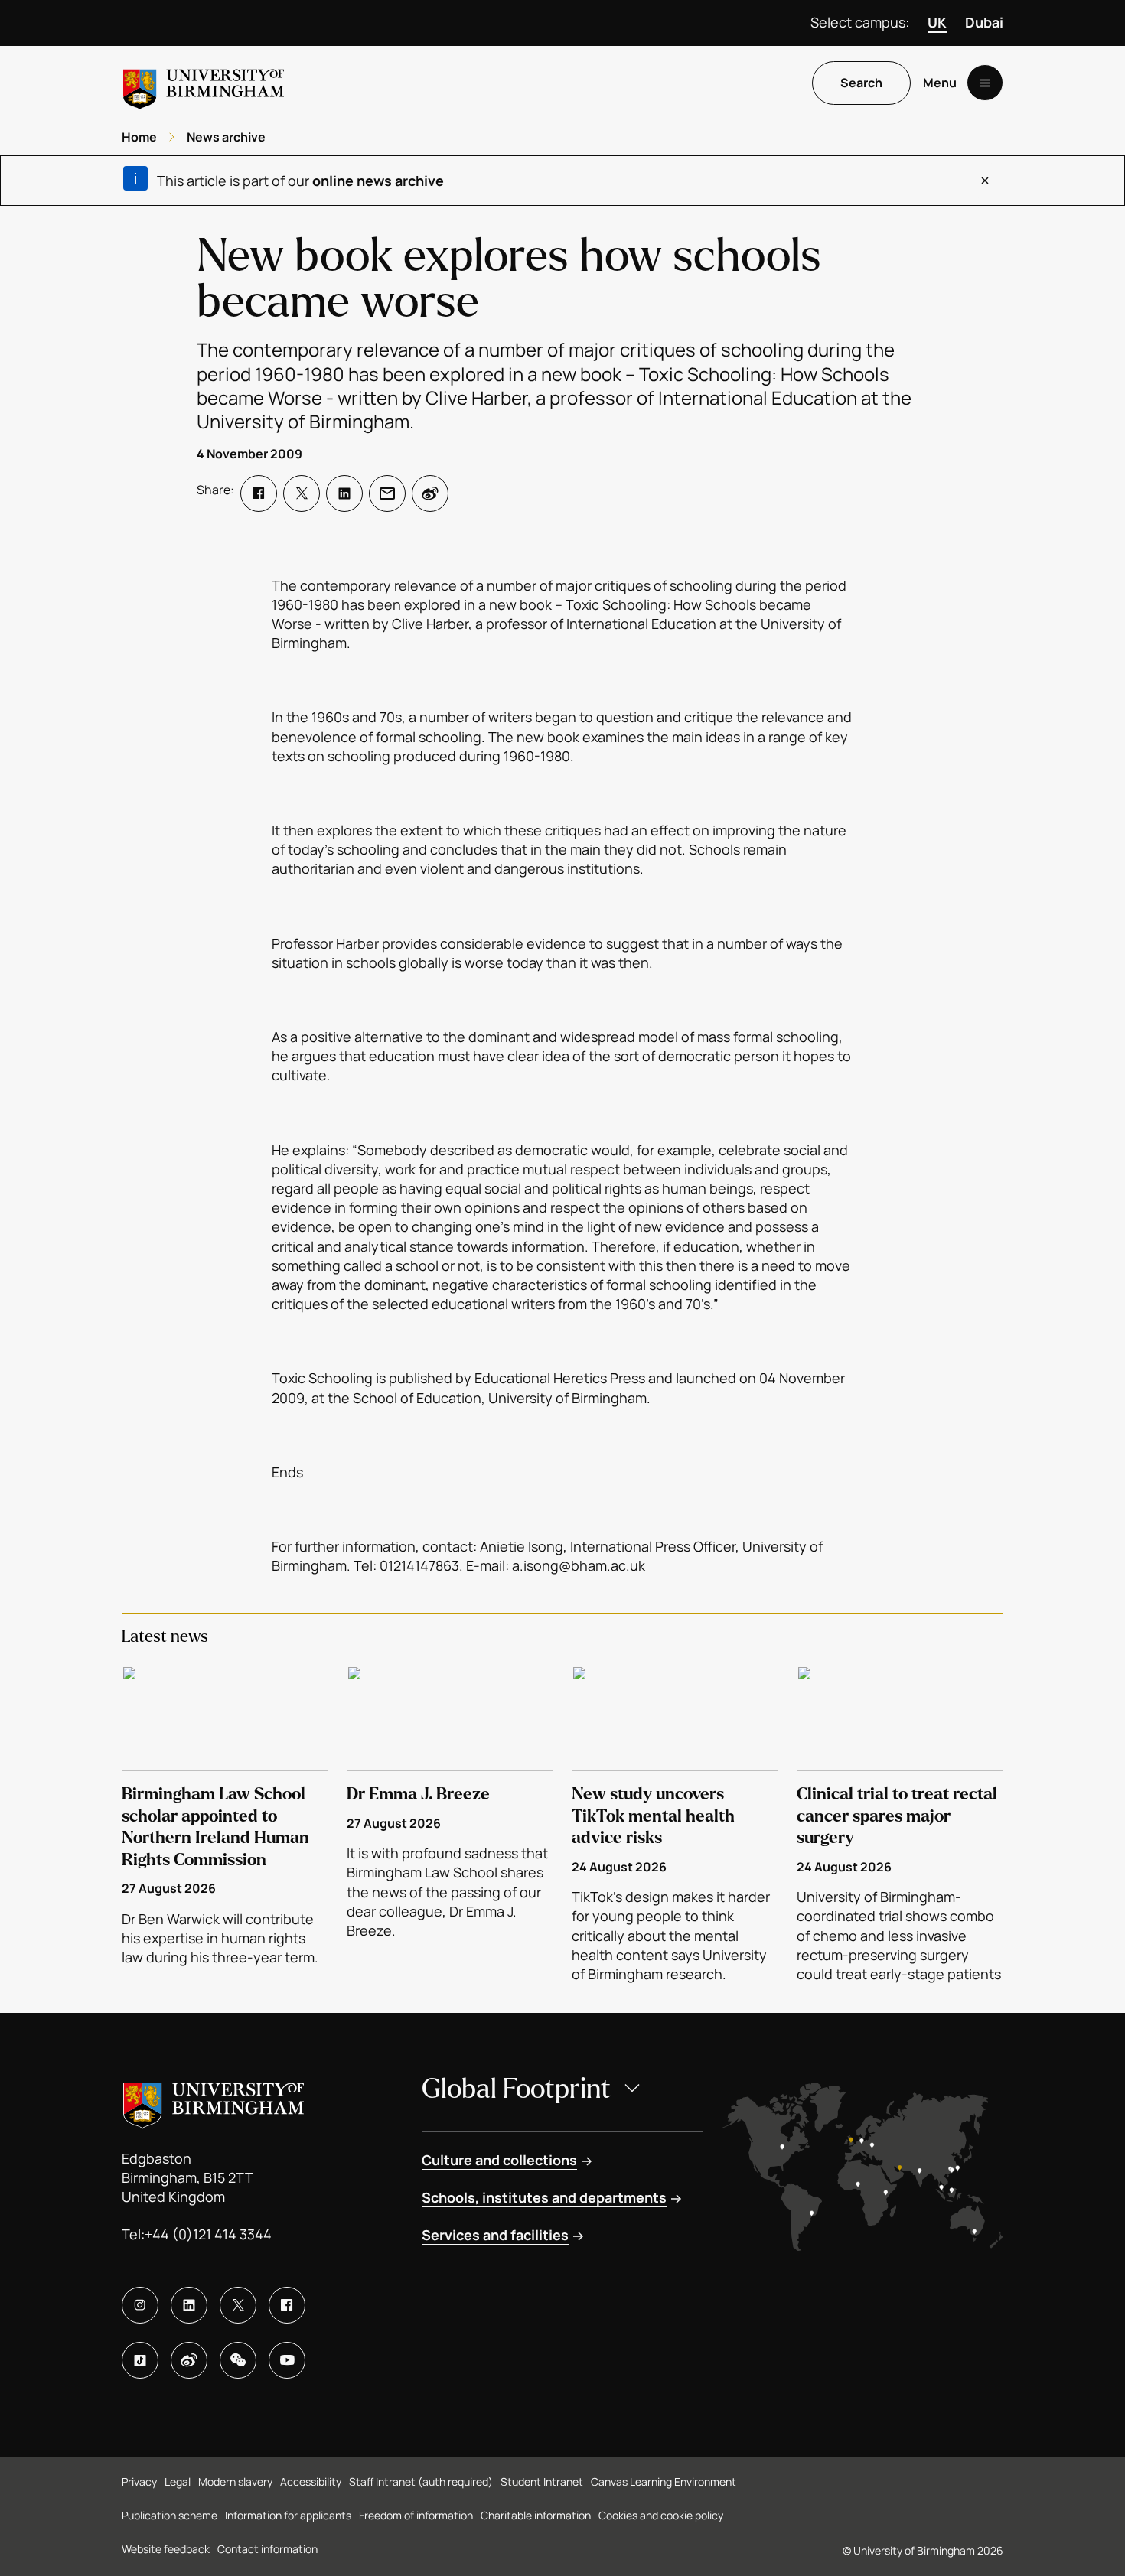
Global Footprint (516, 2089)
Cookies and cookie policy (661, 2515)
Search (861, 83)
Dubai (984, 22)
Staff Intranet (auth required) (421, 2482)
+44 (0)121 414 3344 (208, 2234)
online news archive (378, 181)
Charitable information (536, 2515)
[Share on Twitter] (302, 493)
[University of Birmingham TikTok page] (140, 2360)
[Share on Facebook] (259, 493)
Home (139, 137)
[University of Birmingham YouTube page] (287, 2360)
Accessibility (311, 2482)
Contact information (267, 2549)
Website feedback (166, 2549)
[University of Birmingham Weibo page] (189, 2360)
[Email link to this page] (387, 493)
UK (937, 22)
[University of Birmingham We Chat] (238, 2360)
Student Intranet (542, 2482)
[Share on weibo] (430, 493)
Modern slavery (235, 2482)
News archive (226, 137)
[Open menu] (985, 83)
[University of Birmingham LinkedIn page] (189, 2305)
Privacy (139, 2482)
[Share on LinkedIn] (344, 493)
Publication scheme (170, 2515)
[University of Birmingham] (204, 83)
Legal (178, 2482)
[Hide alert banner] (985, 181)
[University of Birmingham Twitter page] (238, 2305)
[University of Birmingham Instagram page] (140, 2305)
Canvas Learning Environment (664, 2482)
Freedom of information (416, 2515)
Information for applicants (288, 2515)
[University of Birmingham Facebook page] (287, 2305)
